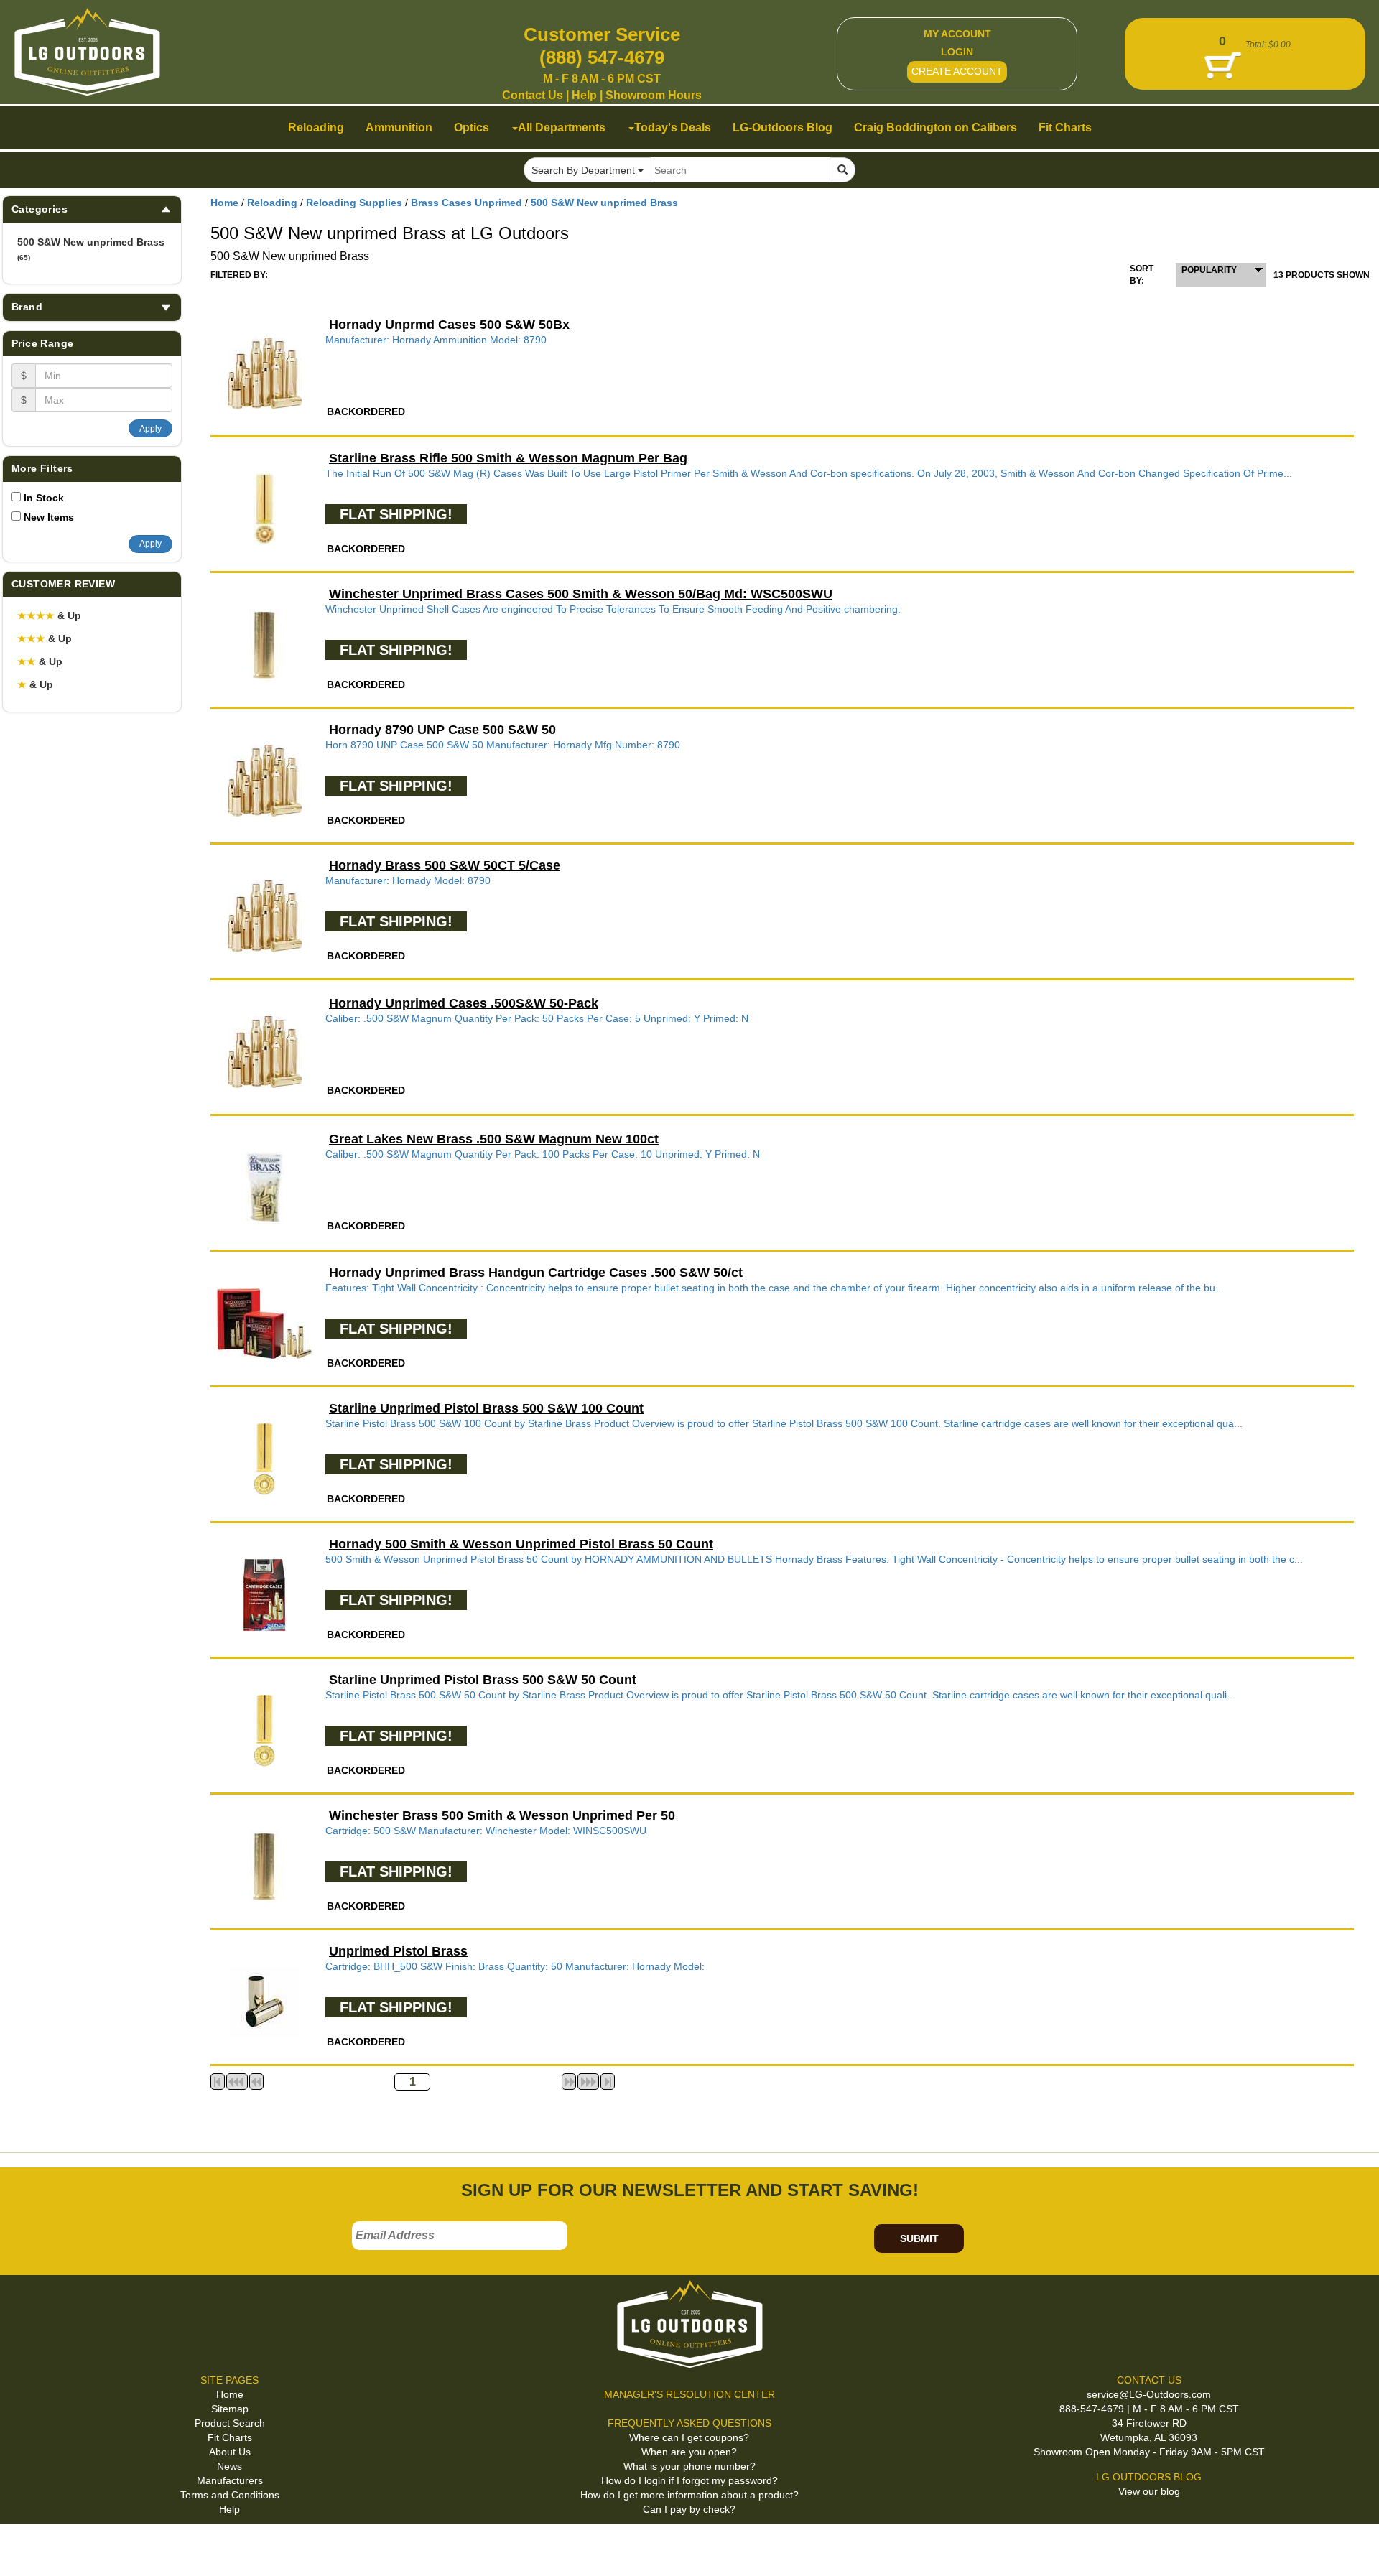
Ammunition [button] (399, 127)
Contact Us (533, 95)
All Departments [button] (562, 127)
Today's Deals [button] (673, 127)
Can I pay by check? (689, 2509)
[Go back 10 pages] (256, 2082)
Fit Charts (230, 2437)
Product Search (230, 2423)
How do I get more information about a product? (689, 2495)
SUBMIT (919, 2238)
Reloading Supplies (354, 203)
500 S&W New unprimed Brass (91, 249)
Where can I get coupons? (689, 2437)
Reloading (272, 203)
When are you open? (689, 2452)
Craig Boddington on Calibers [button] (935, 127)
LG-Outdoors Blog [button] (783, 127)
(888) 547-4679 (602, 57)
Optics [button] (472, 127)
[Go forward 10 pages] (569, 2082)
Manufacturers (230, 2480)
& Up (49, 615)
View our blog (1149, 2491)
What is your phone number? (689, 2466)
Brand (27, 307)
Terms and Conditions (230, 2495)
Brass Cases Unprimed (466, 203)
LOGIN (957, 52)
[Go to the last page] (608, 2082)
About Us (230, 2452)
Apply (150, 429)
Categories (40, 209)
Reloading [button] (316, 127)
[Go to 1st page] (218, 2082)
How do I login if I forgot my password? (689, 2480)
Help (584, 95)
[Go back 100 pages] (237, 2082)
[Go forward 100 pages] (588, 2082)
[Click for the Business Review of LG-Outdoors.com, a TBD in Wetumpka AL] (28, 2547)
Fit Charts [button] (1065, 127)
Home (224, 203)
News (229, 2466)
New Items (49, 517)
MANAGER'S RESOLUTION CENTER (689, 2394)
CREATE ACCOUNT (957, 71)
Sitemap (230, 2409)
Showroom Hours (654, 95)
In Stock (44, 498)
